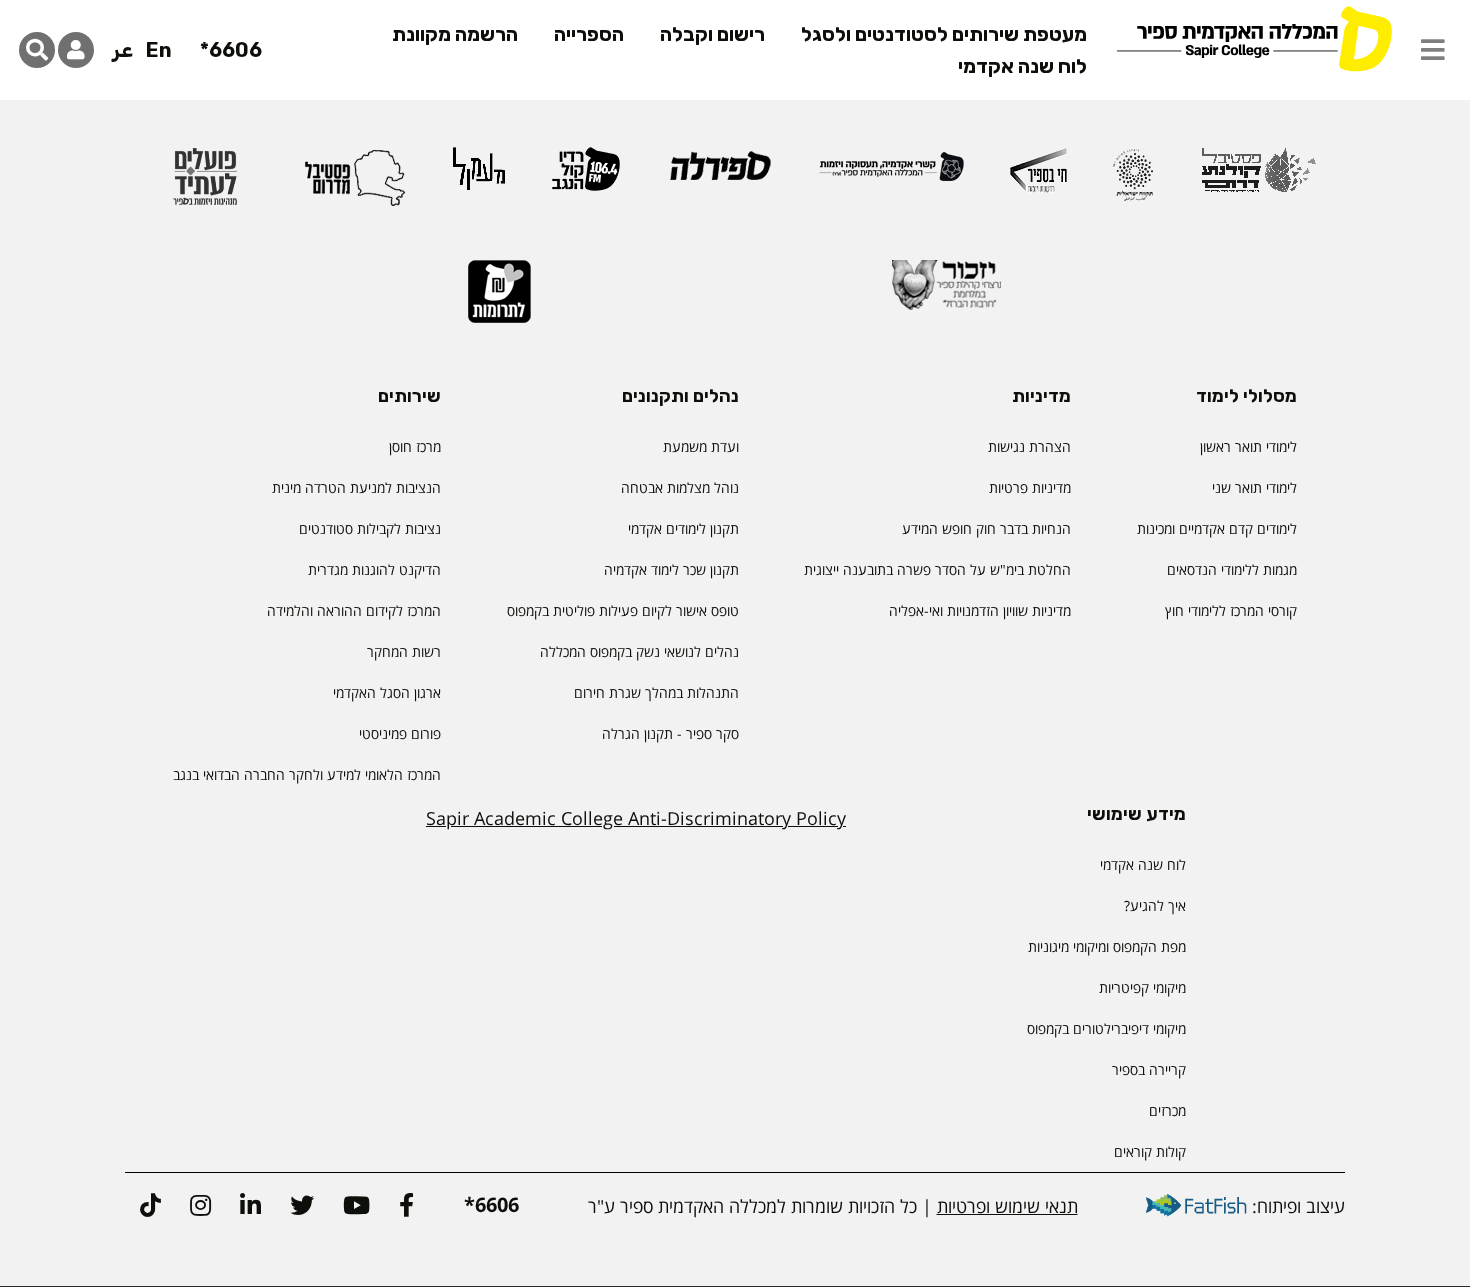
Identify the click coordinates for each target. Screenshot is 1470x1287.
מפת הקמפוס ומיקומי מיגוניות (1105, 946)
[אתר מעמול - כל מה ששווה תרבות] (479, 178)
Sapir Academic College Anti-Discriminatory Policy (636, 818)
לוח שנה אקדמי (1022, 66)
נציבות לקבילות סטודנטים (370, 528)
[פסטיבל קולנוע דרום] (1258, 179)
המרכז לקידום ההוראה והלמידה (354, 610)
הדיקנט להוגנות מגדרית (374, 569)
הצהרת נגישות (1029, 446)
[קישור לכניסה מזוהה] (76, 50)
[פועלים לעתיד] (205, 185)
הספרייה (589, 34)
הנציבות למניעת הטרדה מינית (356, 487)
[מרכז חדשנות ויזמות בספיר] (1038, 179)
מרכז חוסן (415, 446)
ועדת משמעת (701, 446)
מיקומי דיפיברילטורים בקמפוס (1106, 1028)
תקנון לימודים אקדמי (683, 528)
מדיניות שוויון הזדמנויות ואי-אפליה (980, 610)
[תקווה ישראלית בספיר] (1133, 183)
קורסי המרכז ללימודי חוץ (1231, 610)
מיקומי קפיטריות (1142, 987)
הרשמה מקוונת (455, 34)
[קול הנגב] (586, 178)
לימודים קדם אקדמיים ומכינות (1217, 528)
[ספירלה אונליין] (719, 174)
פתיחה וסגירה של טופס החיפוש (37, 50)
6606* (231, 50)
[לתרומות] (499, 300)
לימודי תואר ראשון (1248, 446)
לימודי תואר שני (1254, 487)
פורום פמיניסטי (400, 733)
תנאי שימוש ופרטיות (1007, 1206)
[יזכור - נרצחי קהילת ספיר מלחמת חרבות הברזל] (947, 294)
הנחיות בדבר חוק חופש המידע (986, 528)
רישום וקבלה (712, 34)
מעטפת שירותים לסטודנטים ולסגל (944, 34)
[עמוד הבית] (1254, 37)
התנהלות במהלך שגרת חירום (656, 692)
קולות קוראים (1150, 1151)
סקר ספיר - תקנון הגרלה (670, 733)
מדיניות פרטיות (1030, 487)
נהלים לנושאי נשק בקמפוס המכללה (639, 651)
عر (122, 50)
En (159, 50)
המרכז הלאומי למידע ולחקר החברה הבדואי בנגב (307, 774)
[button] (1433, 50)
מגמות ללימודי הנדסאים (1232, 569)
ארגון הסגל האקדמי (387, 692)
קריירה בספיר (1149, 1069)
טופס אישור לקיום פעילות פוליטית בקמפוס (623, 610)
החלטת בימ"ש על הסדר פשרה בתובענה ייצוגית (937, 569)
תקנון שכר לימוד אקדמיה (671, 569)
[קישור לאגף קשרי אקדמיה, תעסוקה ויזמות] (891, 175)
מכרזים (1167, 1110)
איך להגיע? (1155, 905)
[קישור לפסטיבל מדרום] (355, 185)
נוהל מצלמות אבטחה (680, 487)
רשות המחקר (404, 651)
